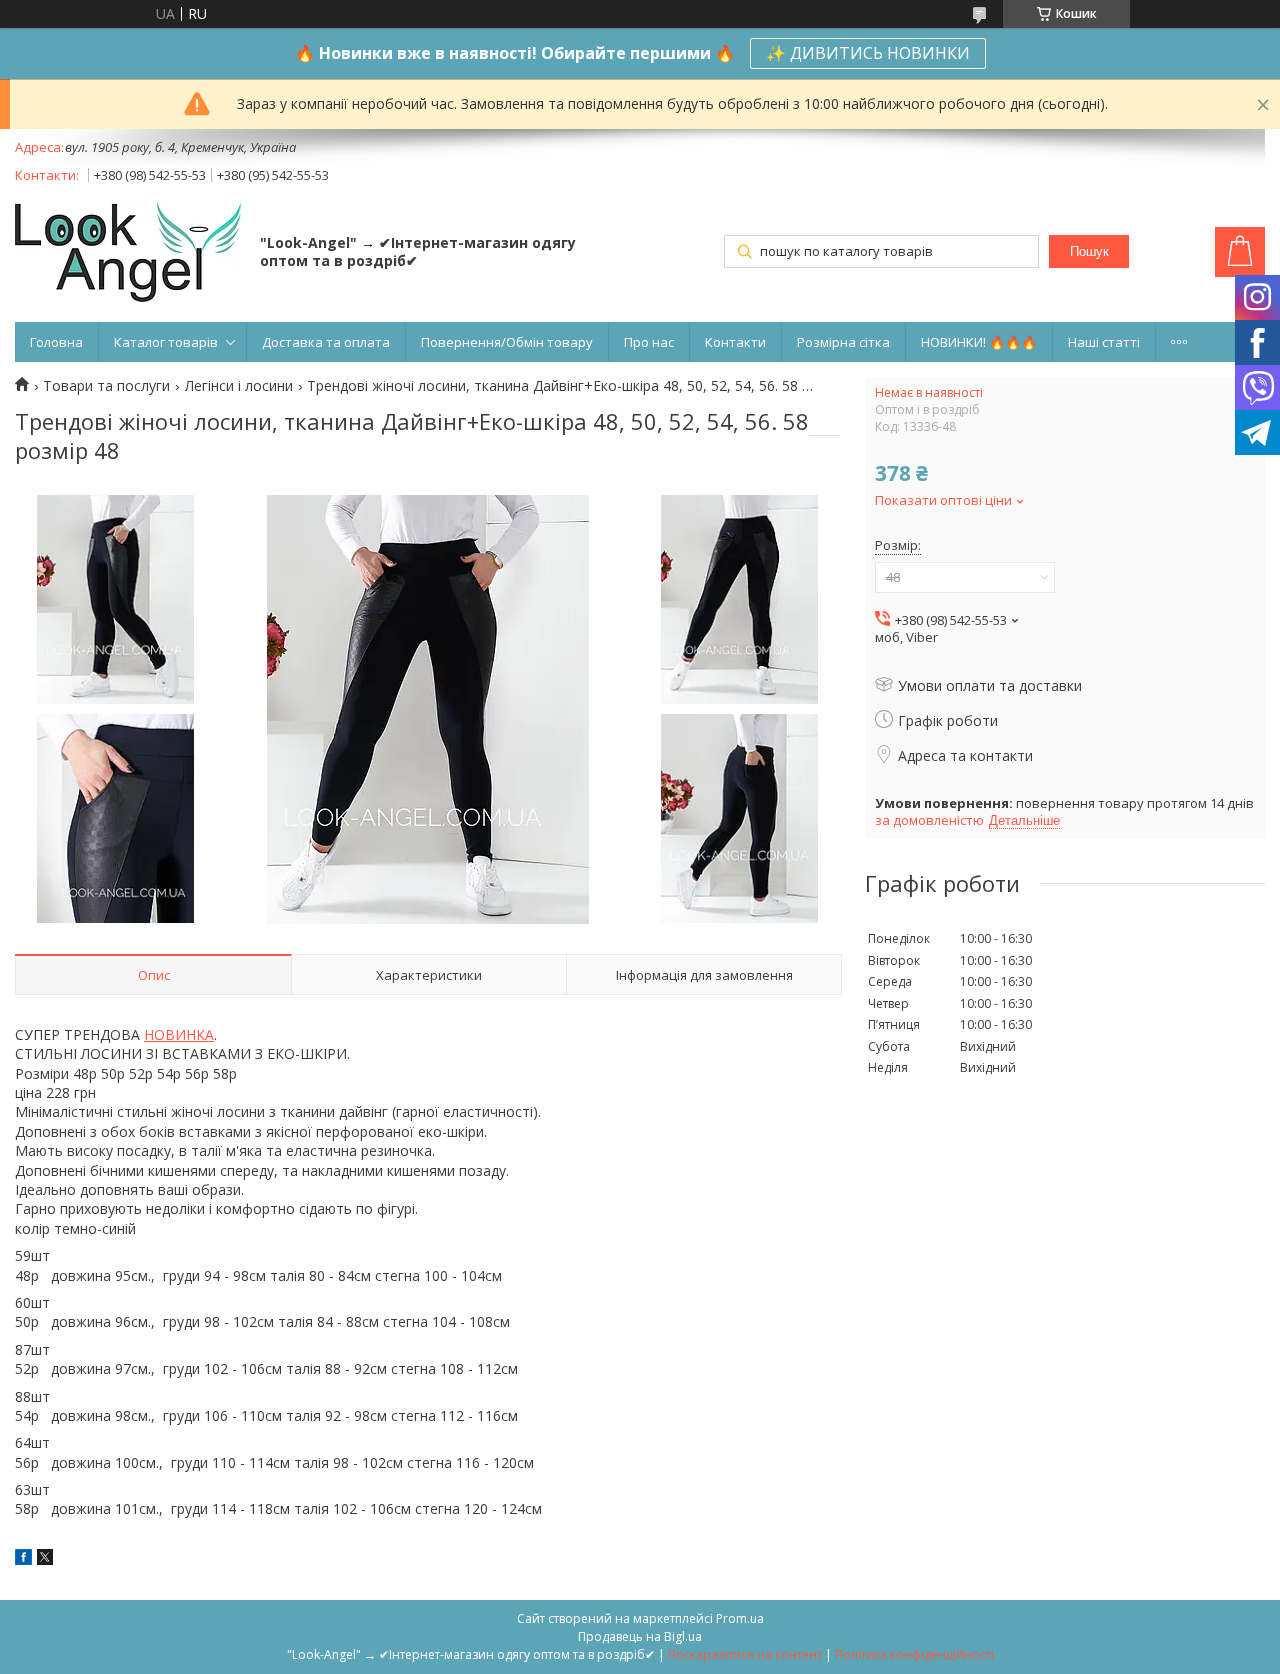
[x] (45, 1559)
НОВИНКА (179, 1034)
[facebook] (23, 1559)
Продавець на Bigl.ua (640, 1636)
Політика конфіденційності (914, 1654)
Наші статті (1104, 342)
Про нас (649, 342)
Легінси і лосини (239, 386)
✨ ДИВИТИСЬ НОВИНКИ (868, 53)
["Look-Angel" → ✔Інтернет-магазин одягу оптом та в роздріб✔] (128, 254)
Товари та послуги (106, 386)
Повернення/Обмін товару (507, 342)
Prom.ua (740, 1618)
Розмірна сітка (843, 342)
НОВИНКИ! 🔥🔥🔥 (979, 342)
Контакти (735, 342)
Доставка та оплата (326, 342)
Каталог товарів (166, 342)
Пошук (1089, 251)
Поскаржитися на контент (745, 1654)
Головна (56, 342)
